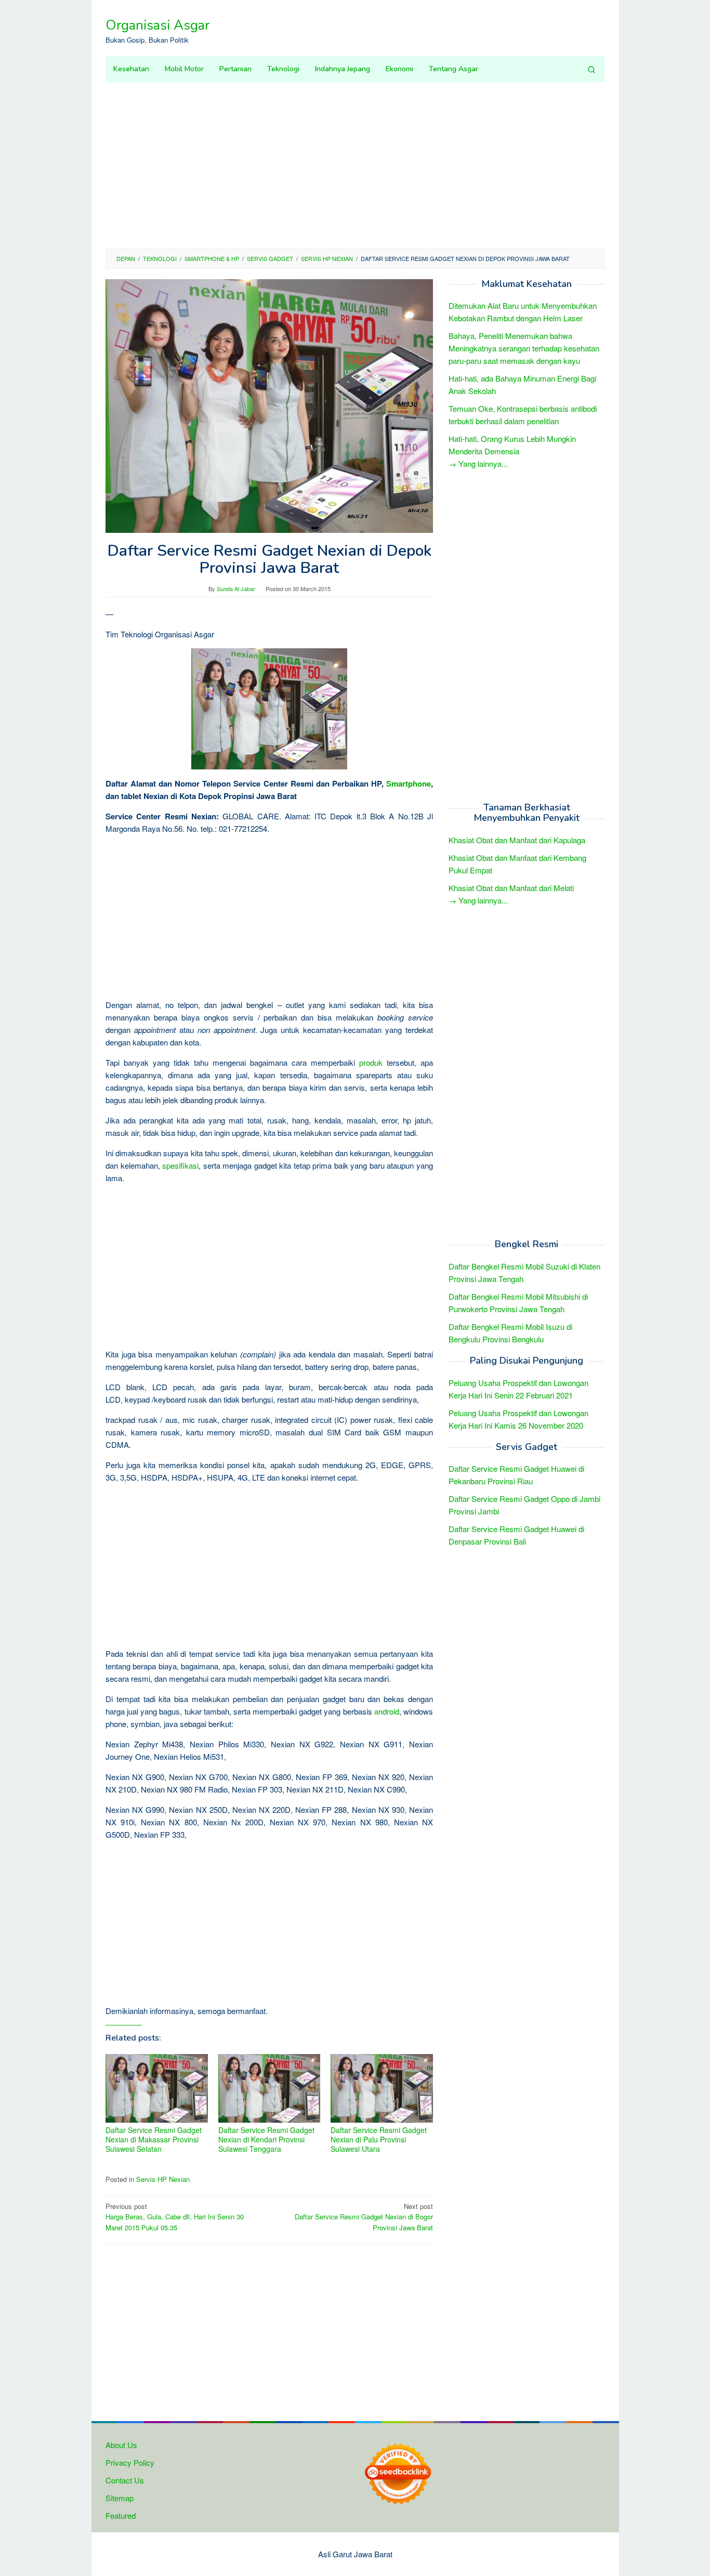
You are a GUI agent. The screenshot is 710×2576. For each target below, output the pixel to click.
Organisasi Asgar (157, 25)
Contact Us (125, 2480)
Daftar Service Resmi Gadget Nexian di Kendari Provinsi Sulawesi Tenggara (266, 2139)
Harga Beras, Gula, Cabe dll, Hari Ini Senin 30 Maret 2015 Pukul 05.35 (175, 2217)
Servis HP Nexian (163, 2179)
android (387, 1711)
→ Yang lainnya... (478, 464)
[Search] (591, 69)
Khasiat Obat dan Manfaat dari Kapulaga (517, 840)
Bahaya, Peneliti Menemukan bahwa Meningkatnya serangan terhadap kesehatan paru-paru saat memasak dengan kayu (524, 349)
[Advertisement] (355, 165)
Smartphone (409, 783)
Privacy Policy (130, 2462)
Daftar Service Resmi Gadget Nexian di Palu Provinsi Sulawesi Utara (379, 2139)
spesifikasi (180, 1165)
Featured (121, 2515)
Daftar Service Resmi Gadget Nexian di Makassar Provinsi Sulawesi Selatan (154, 2139)
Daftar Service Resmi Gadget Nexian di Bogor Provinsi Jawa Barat (364, 2217)
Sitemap (120, 2498)
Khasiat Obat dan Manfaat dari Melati (511, 888)
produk (371, 1062)
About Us (121, 2445)
